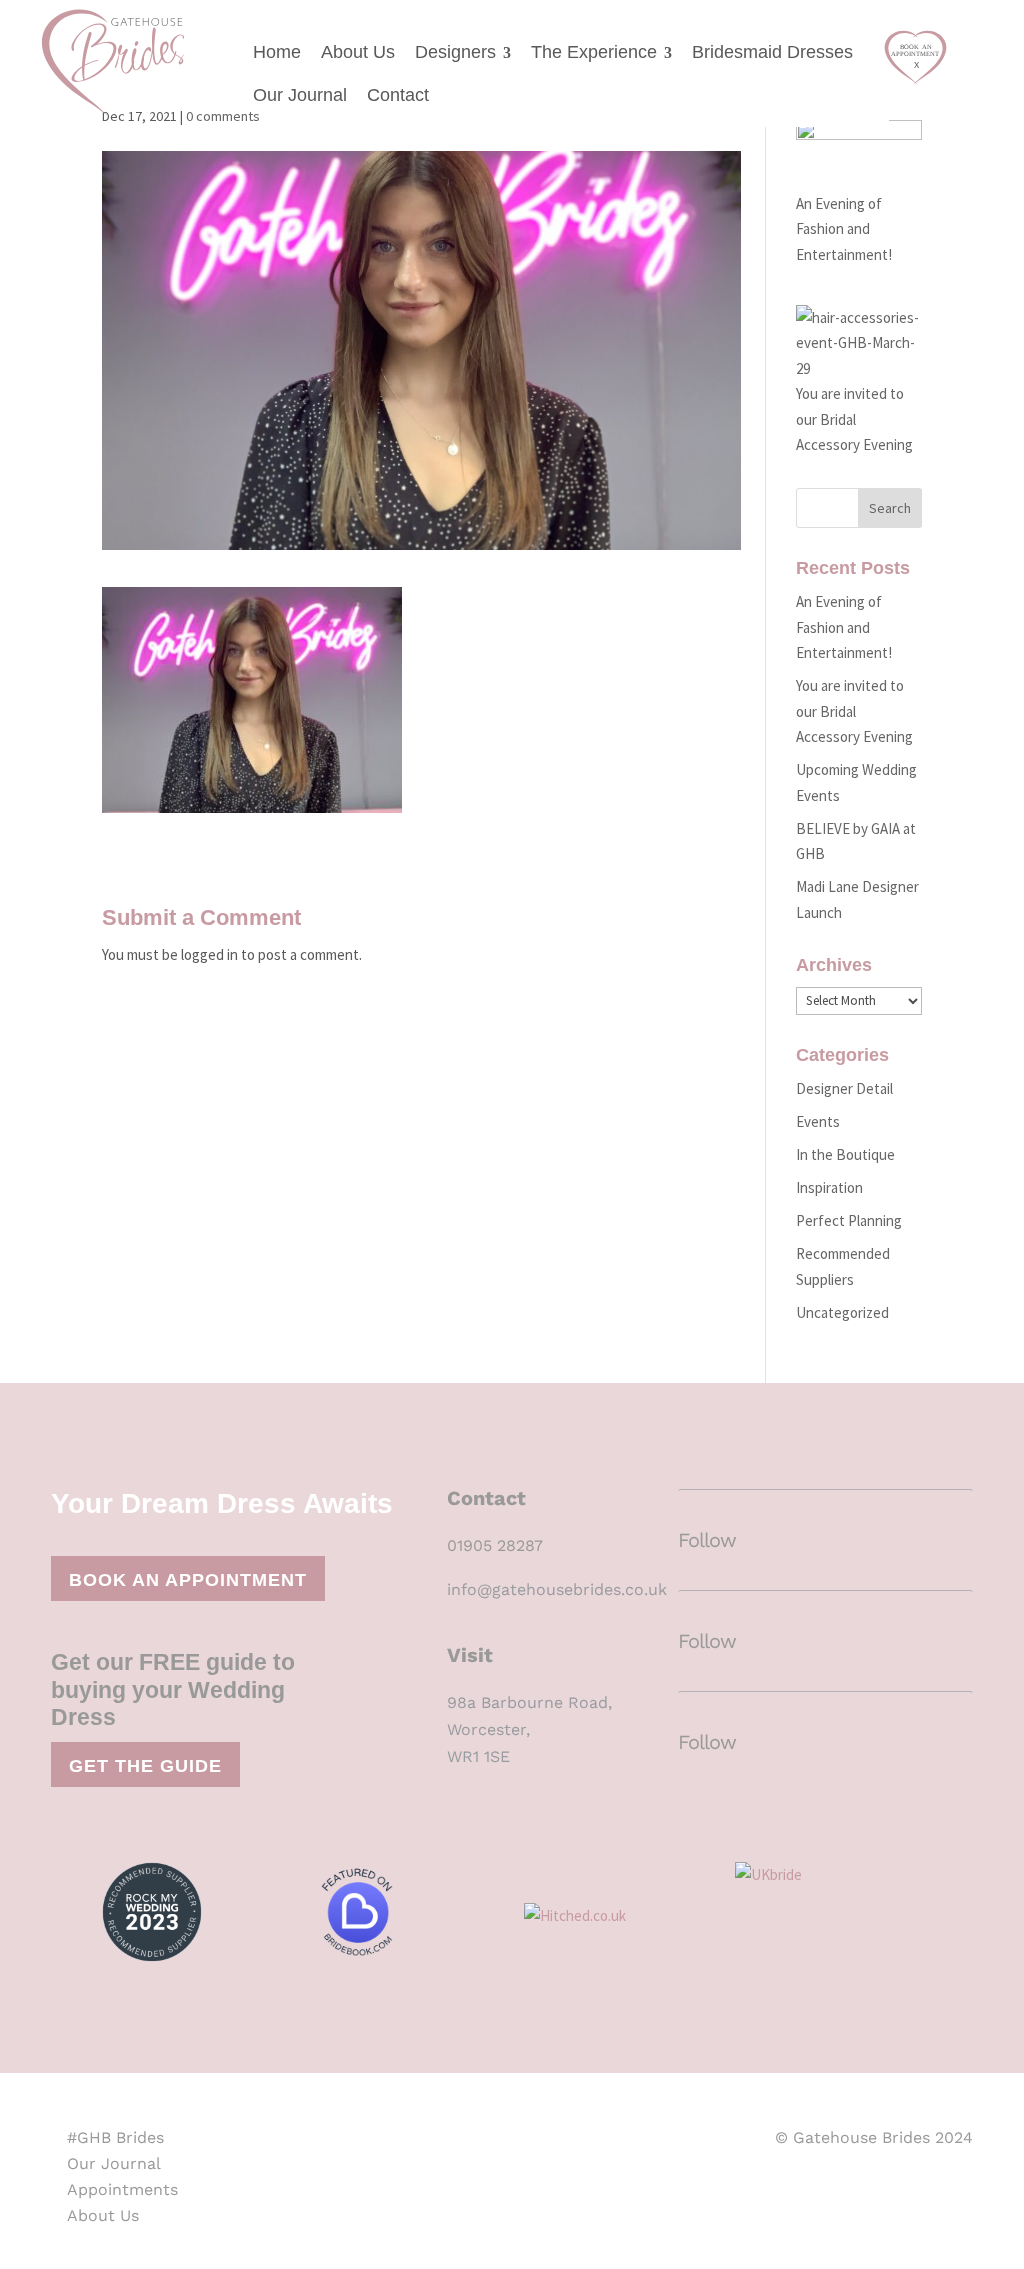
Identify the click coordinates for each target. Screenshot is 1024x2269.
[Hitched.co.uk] (617, 1918)
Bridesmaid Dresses (772, 52)
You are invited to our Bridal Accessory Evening (854, 711)
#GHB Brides (115, 2137)
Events (818, 1121)
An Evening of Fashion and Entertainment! (844, 229)
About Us (358, 52)
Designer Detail (844, 1088)
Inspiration (829, 1187)
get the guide (145, 1766)
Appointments (122, 2189)
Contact (398, 95)
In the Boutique (845, 1154)
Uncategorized (842, 1312)
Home (277, 52)
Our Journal (300, 95)
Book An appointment (188, 1580)
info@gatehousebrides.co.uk (557, 1589)
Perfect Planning (849, 1220)
